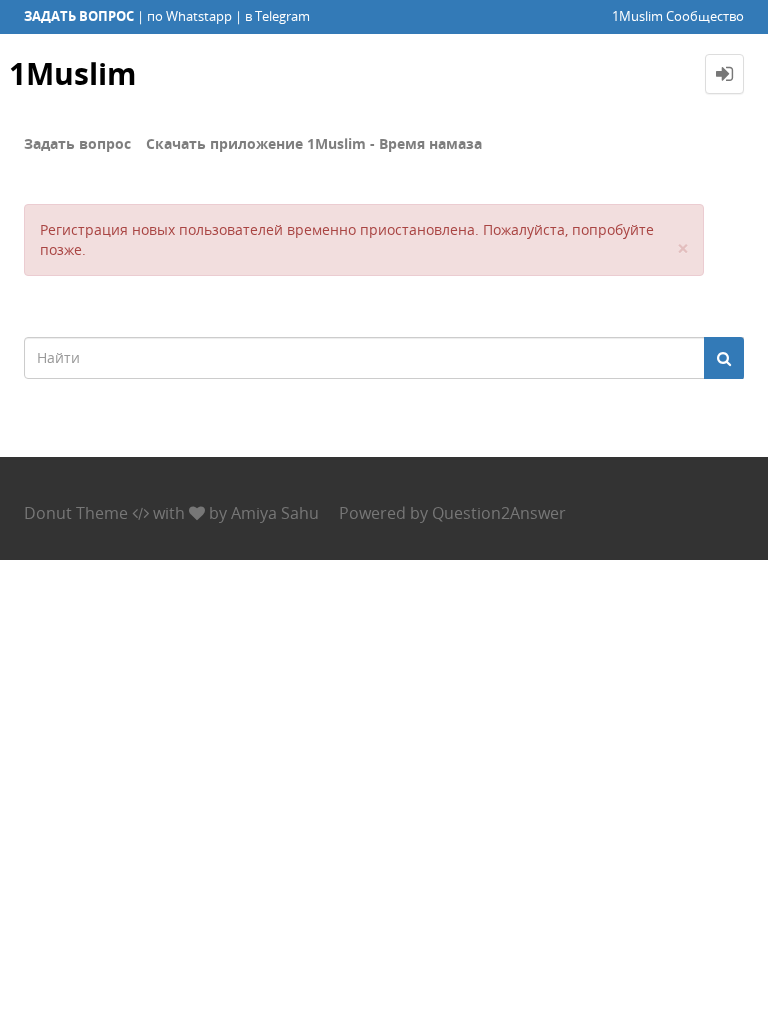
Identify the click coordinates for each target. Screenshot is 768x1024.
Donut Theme (76, 513)
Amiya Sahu (275, 513)
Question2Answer (499, 513)
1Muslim (72, 73)
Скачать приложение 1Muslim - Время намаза (314, 143)
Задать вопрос (77, 143)
